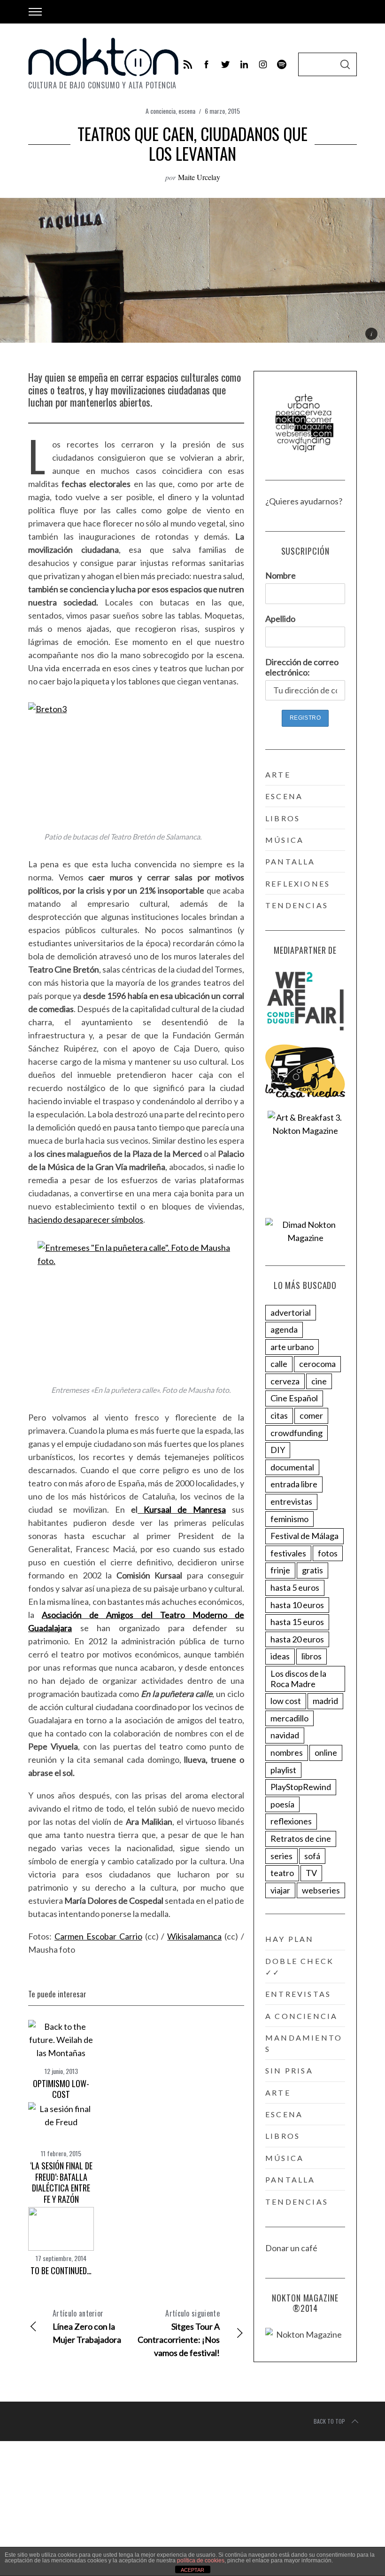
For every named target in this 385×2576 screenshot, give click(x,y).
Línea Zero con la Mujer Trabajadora (87, 2326)
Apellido (280, 619)
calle (279, 1364)
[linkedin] (244, 64)
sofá (312, 1856)
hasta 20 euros (297, 1639)
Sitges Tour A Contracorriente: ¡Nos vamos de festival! (179, 2333)
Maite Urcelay (199, 177)
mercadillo (289, 1718)
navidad (285, 1735)
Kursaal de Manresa (182, 1509)
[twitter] (225, 64)
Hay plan (290, 1939)
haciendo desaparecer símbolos (86, 1219)
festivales (288, 1553)
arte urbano (292, 1347)
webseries (321, 1890)
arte (278, 774)
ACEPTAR (192, 2570)
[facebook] (207, 64)
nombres (287, 1752)
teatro (282, 1873)
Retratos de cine (301, 1838)
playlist (283, 1770)
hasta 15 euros (297, 1622)
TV (311, 1873)
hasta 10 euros (297, 1605)
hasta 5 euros (295, 1587)
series (281, 1856)
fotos (328, 1553)
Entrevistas (298, 1994)
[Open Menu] (35, 12)
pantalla (290, 861)
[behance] (282, 64)
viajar (280, 1890)
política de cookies (201, 2560)
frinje (280, 1570)
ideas (280, 1656)
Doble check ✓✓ (300, 1967)
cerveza (285, 1381)
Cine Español (294, 1398)
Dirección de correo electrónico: (302, 667)
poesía (282, 1804)
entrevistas (291, 1501)
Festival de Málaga (304, 1536)
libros (283, 818)
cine (319, 1381)
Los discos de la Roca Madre (298, 1679)
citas (279, 1415)
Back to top (329, 2421)
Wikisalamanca (194, 1936)
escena (187, 111)
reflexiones (298, 884)
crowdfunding (296, 1433)
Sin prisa (289, 2070)
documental (292, 1467)
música (285, 840)
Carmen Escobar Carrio (98, 1936)
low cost (286, 1701)
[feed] (188, 64)
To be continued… (61, 2270)
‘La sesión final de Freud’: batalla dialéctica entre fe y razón (61, 2182)
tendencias (297, 905)
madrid (325, 1701)
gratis (312, 1570)
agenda (284, 1329)
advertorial (291, 1312)
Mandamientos (304, 2043)
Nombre (281, 575)
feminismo (289, 1519)
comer (311, 1415)
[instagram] (263, 64)
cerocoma (317, 1364)
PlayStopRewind (301, 1787)
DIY (278, 1450)
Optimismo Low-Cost (61, 2089)
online (326, 1752)
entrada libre (294, 1484)
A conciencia (161, 111)
